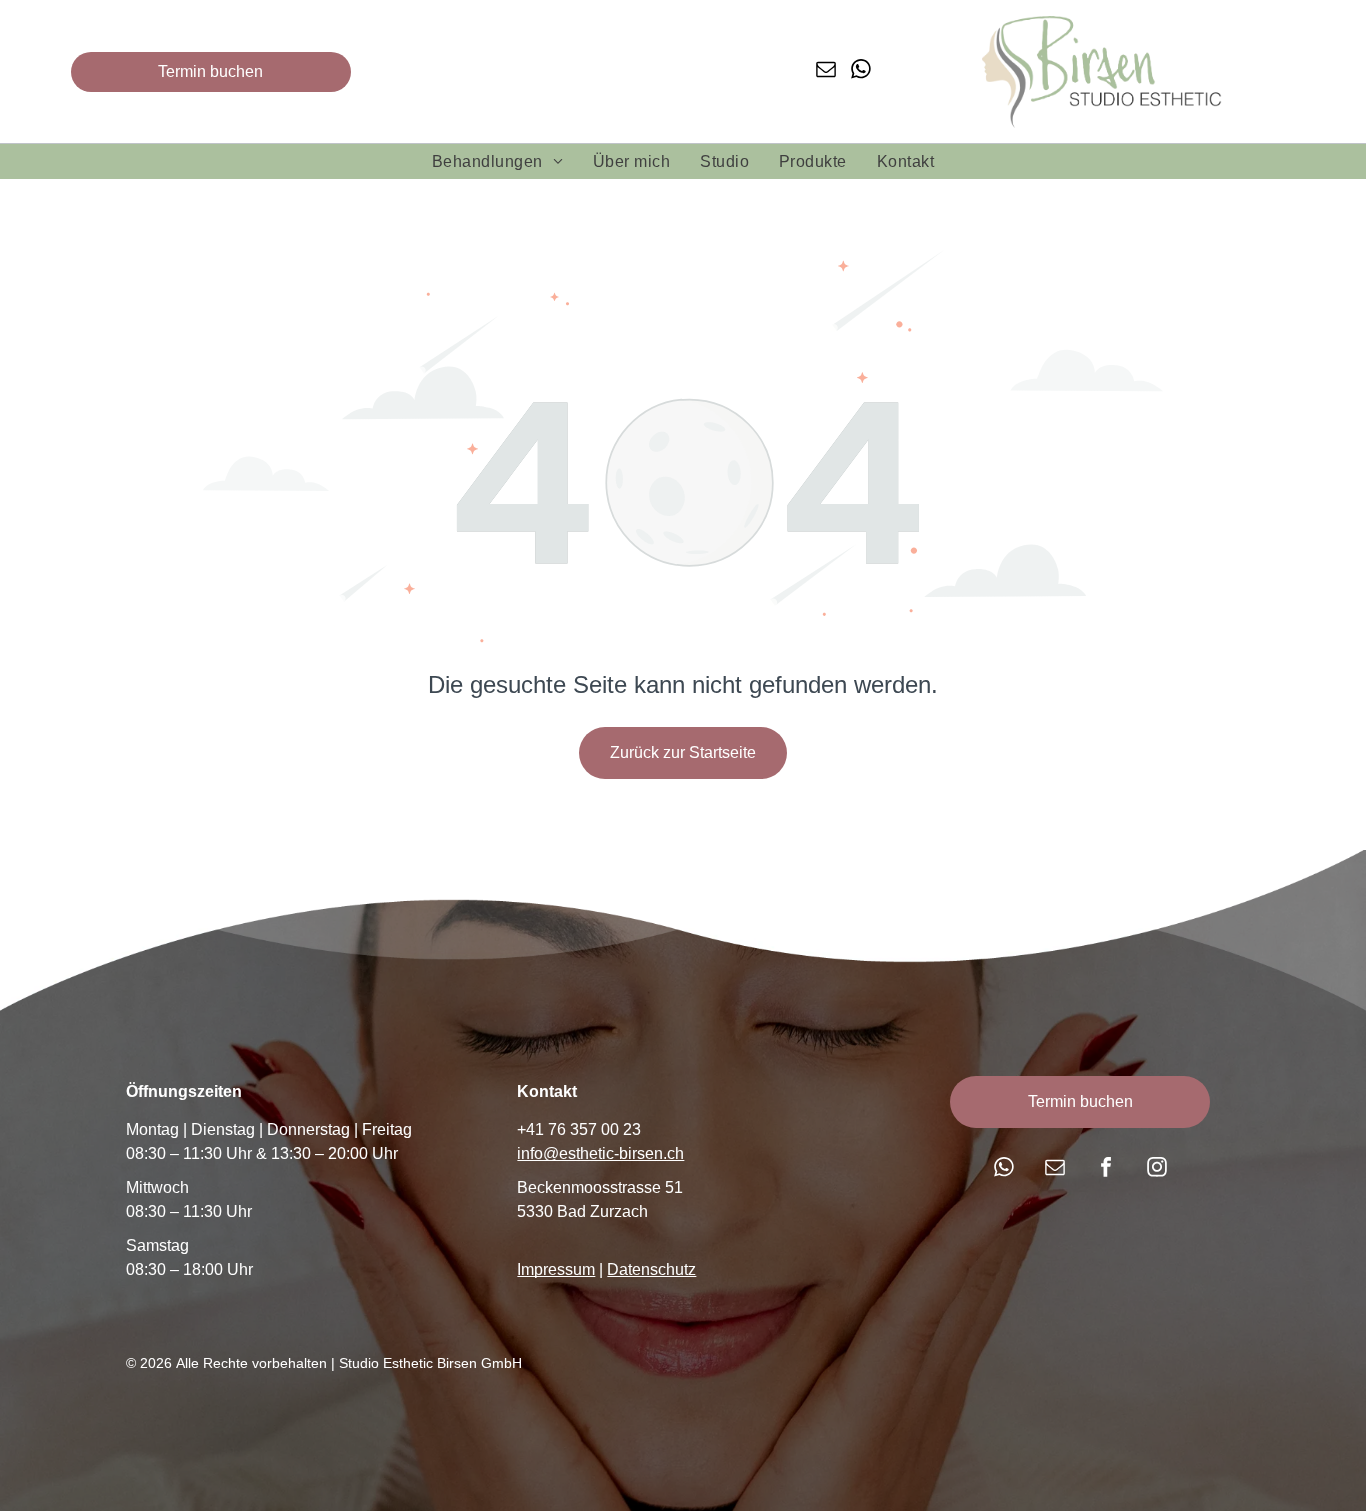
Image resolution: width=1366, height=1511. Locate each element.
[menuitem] (497, 162)
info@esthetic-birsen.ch (600, 1153)
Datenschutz (651, 1269)
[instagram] (1157, 1169)
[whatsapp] (861, 71)
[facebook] (1106, 1169)
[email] (826, 71)
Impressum (556, 1269)
